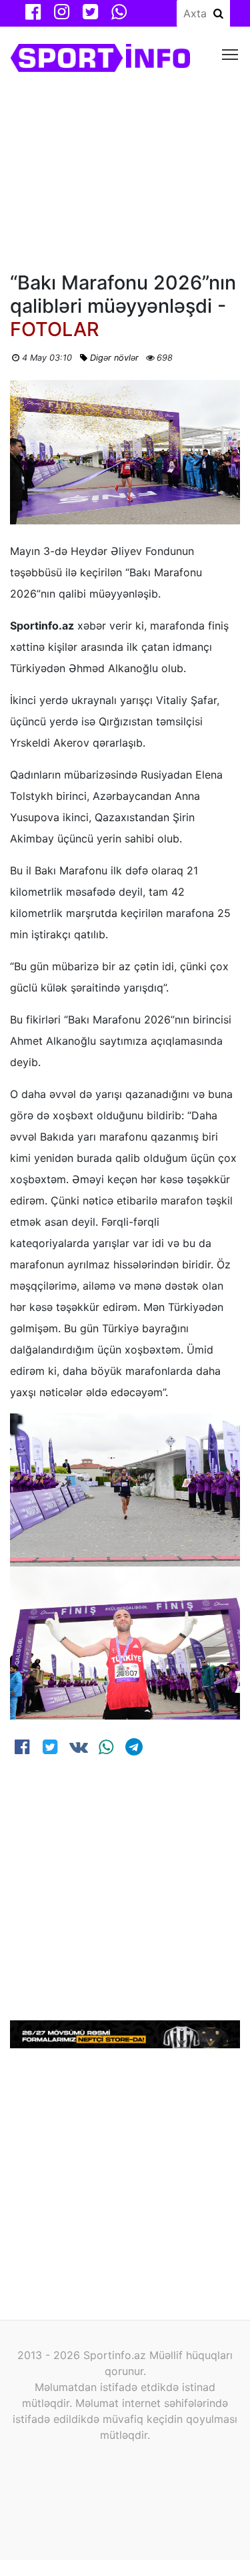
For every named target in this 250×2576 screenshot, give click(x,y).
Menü (230, 54)
